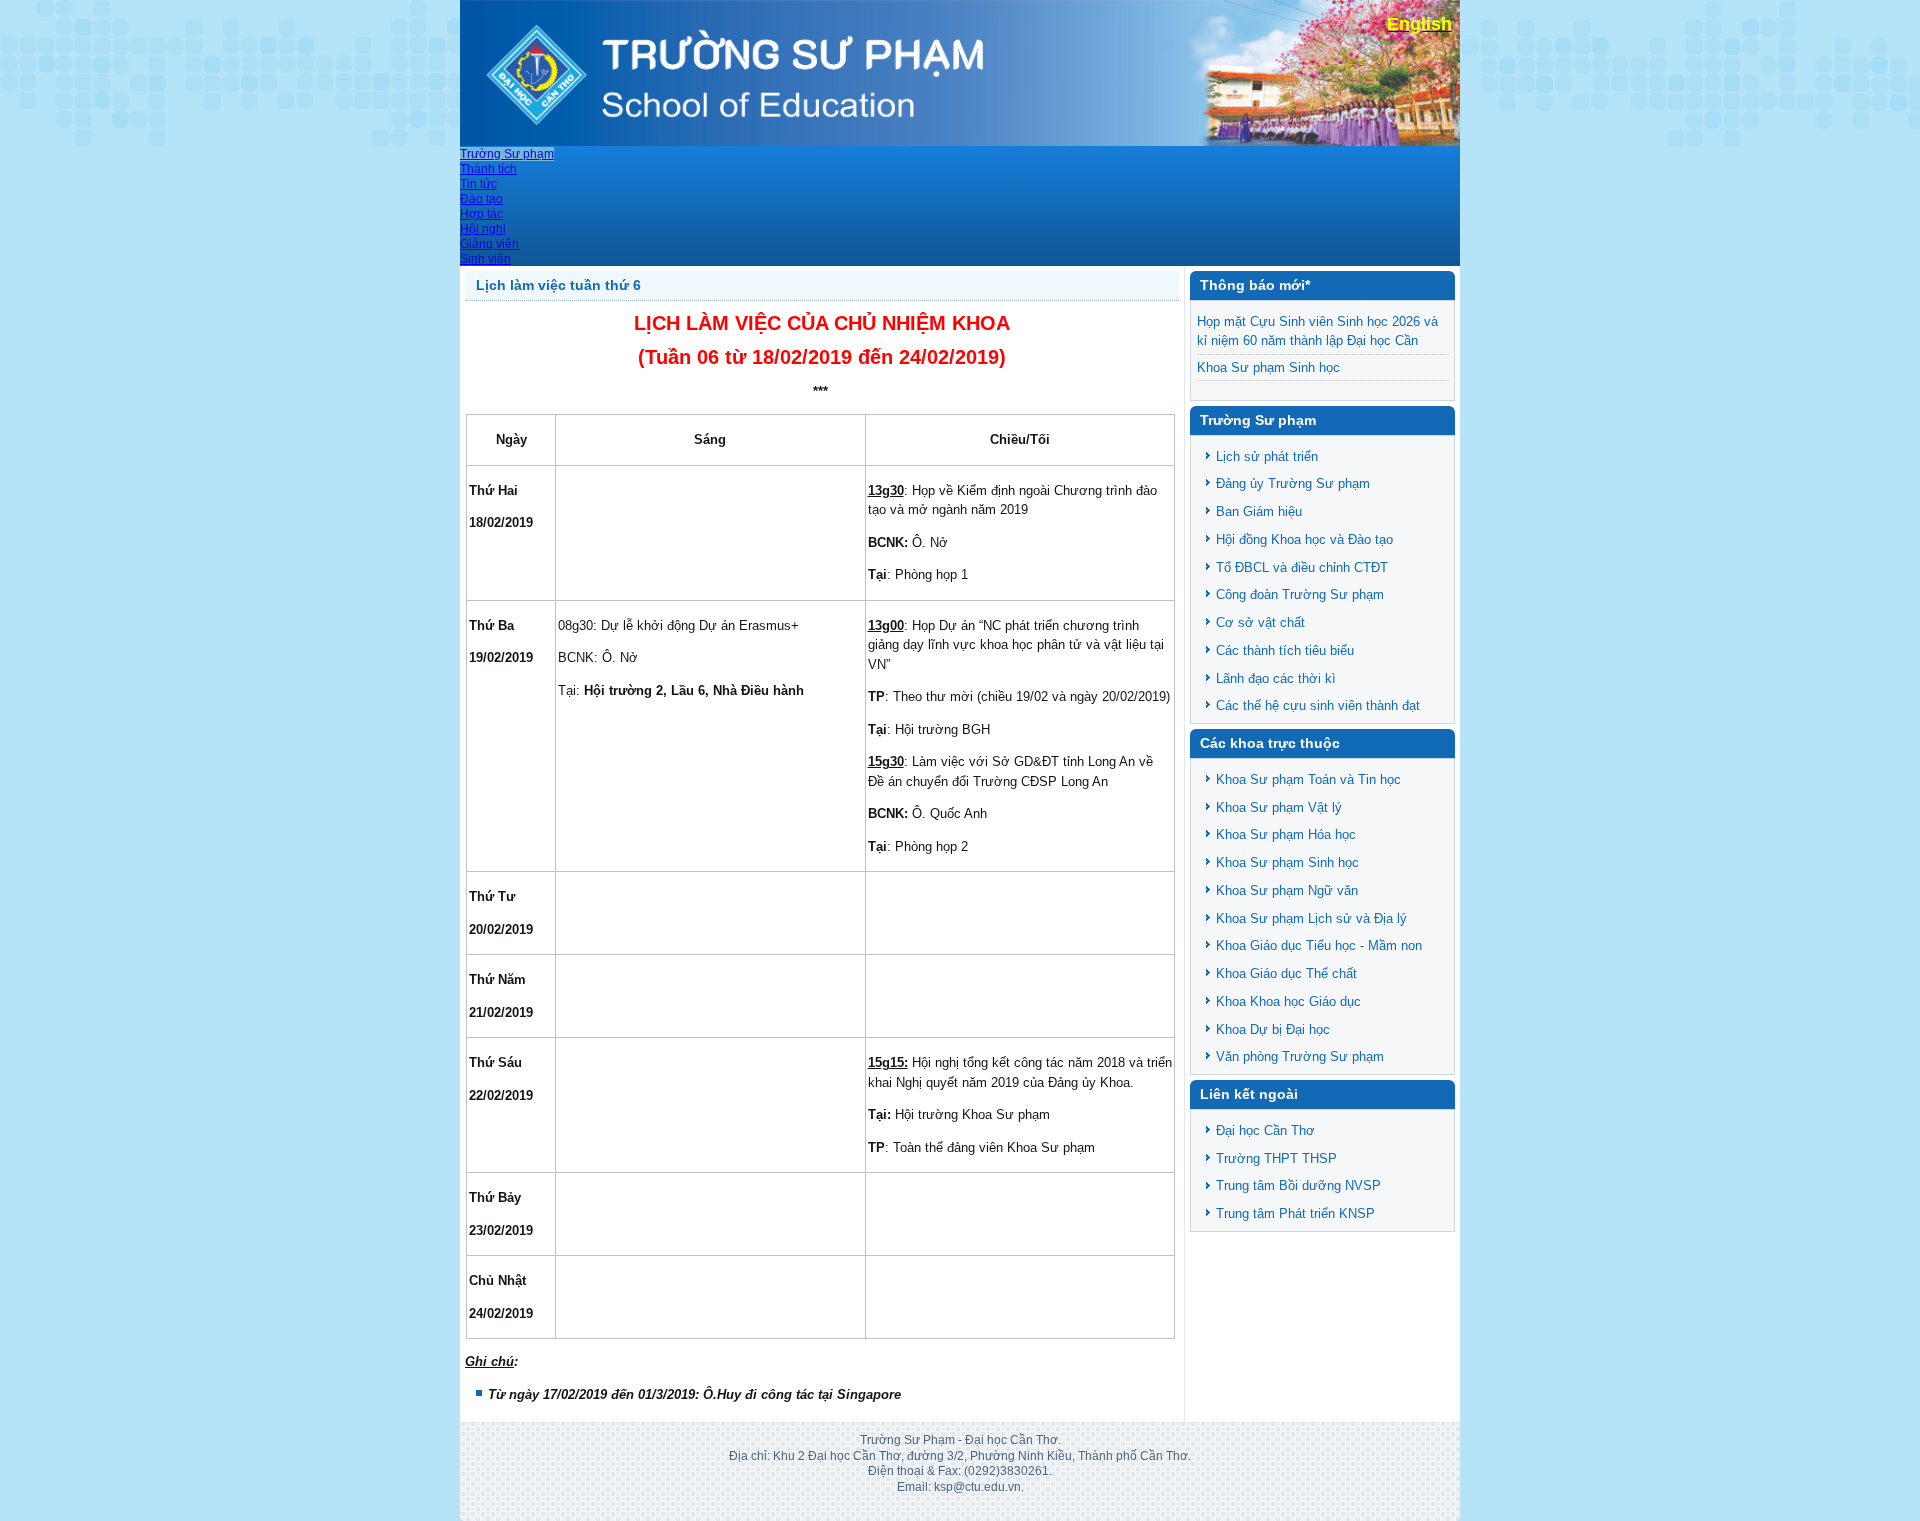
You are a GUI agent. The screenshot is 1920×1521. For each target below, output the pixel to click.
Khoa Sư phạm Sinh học (1268, 367)
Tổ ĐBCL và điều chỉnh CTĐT (1302, 567)
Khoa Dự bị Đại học (1273, 1029)
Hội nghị (483, 229)
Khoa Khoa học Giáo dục (1288, 1001)
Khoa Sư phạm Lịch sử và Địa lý (1311, 918)
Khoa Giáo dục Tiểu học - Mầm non (1319, 945)
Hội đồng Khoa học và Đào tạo (1304, 539)
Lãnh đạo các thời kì (1276, 678)
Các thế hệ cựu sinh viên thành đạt (1318, 705)
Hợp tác (481, 214)
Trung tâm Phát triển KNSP (1295, 1213)
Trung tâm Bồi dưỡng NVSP (1298, 1185)
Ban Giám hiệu (1259, 511)
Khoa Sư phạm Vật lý (1279, 807)
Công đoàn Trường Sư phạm (1300, 594)
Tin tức (478, 184)
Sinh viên (485, 259)
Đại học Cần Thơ (1265, 1130)
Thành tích (488, 169)
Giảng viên (489, 244)
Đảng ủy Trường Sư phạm (1293, 483)
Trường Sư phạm (507, 154)
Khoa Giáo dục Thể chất (1286, 973)
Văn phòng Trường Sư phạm (1300, 1056)
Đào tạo (481, 199)
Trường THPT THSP (1276, 1158)
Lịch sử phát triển (1267, 456)
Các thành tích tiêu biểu (1285, 650)
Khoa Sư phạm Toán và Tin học (1308, 779)
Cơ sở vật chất (1260, 622)
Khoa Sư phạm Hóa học (1286, 834)
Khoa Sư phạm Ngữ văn (1287, 890)
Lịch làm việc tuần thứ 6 (558, 285)
